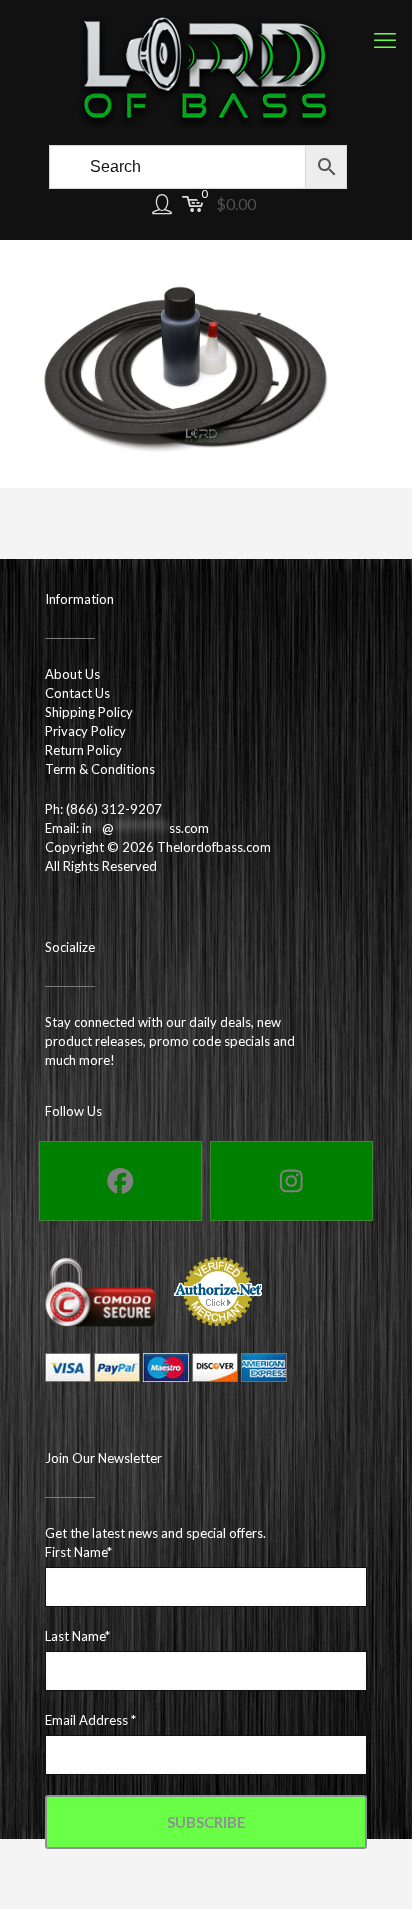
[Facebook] (120, 1181)
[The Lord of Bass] (206, 70)
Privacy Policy (85, 731)
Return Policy (83, 750)
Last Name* (77, 1636)
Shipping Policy (89, 712)
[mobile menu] (385, 40)
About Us (72, 674)
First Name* (78, 1552)
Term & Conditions (100, 769)
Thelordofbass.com (214, 847)
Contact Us (77, 693)
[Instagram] (291, 1181)
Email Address (90, 1720)
